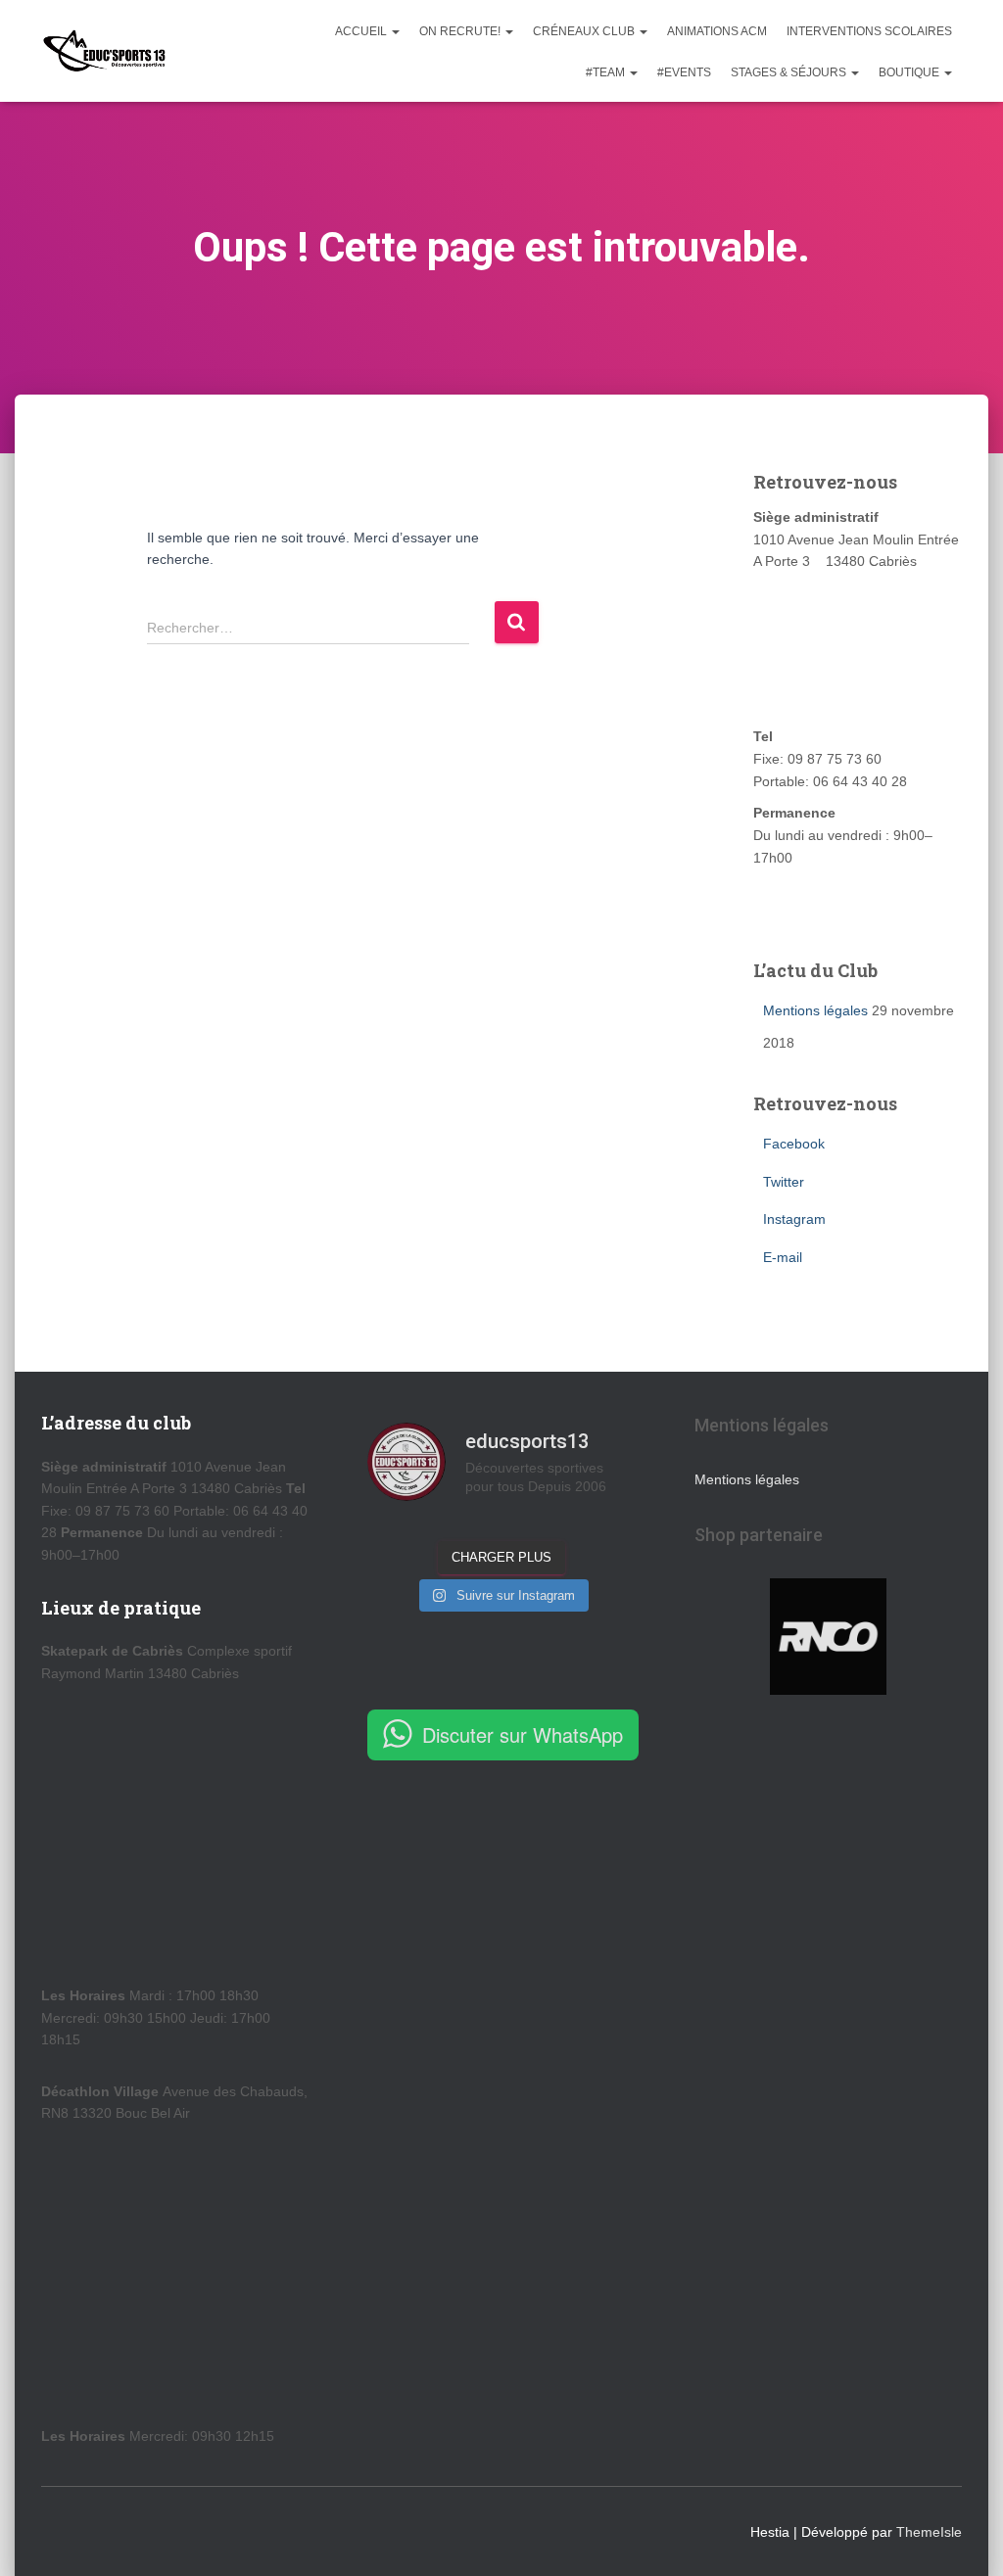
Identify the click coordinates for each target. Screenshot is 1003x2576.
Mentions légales (815, 1010)
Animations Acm (717, 31)
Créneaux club (585, 31)
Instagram (794, 1219)
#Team (607, 72)
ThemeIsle (929, 2532)
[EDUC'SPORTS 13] (104, 51)
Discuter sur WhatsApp (523, 1734)
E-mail (783, 1257)
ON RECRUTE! (461, 31)
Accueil (362, 31)
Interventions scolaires (869, 31)
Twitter (784, 1182)
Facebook (794, 1144)
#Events (684, 72)
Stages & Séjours (790, 72)
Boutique (910, 72)
